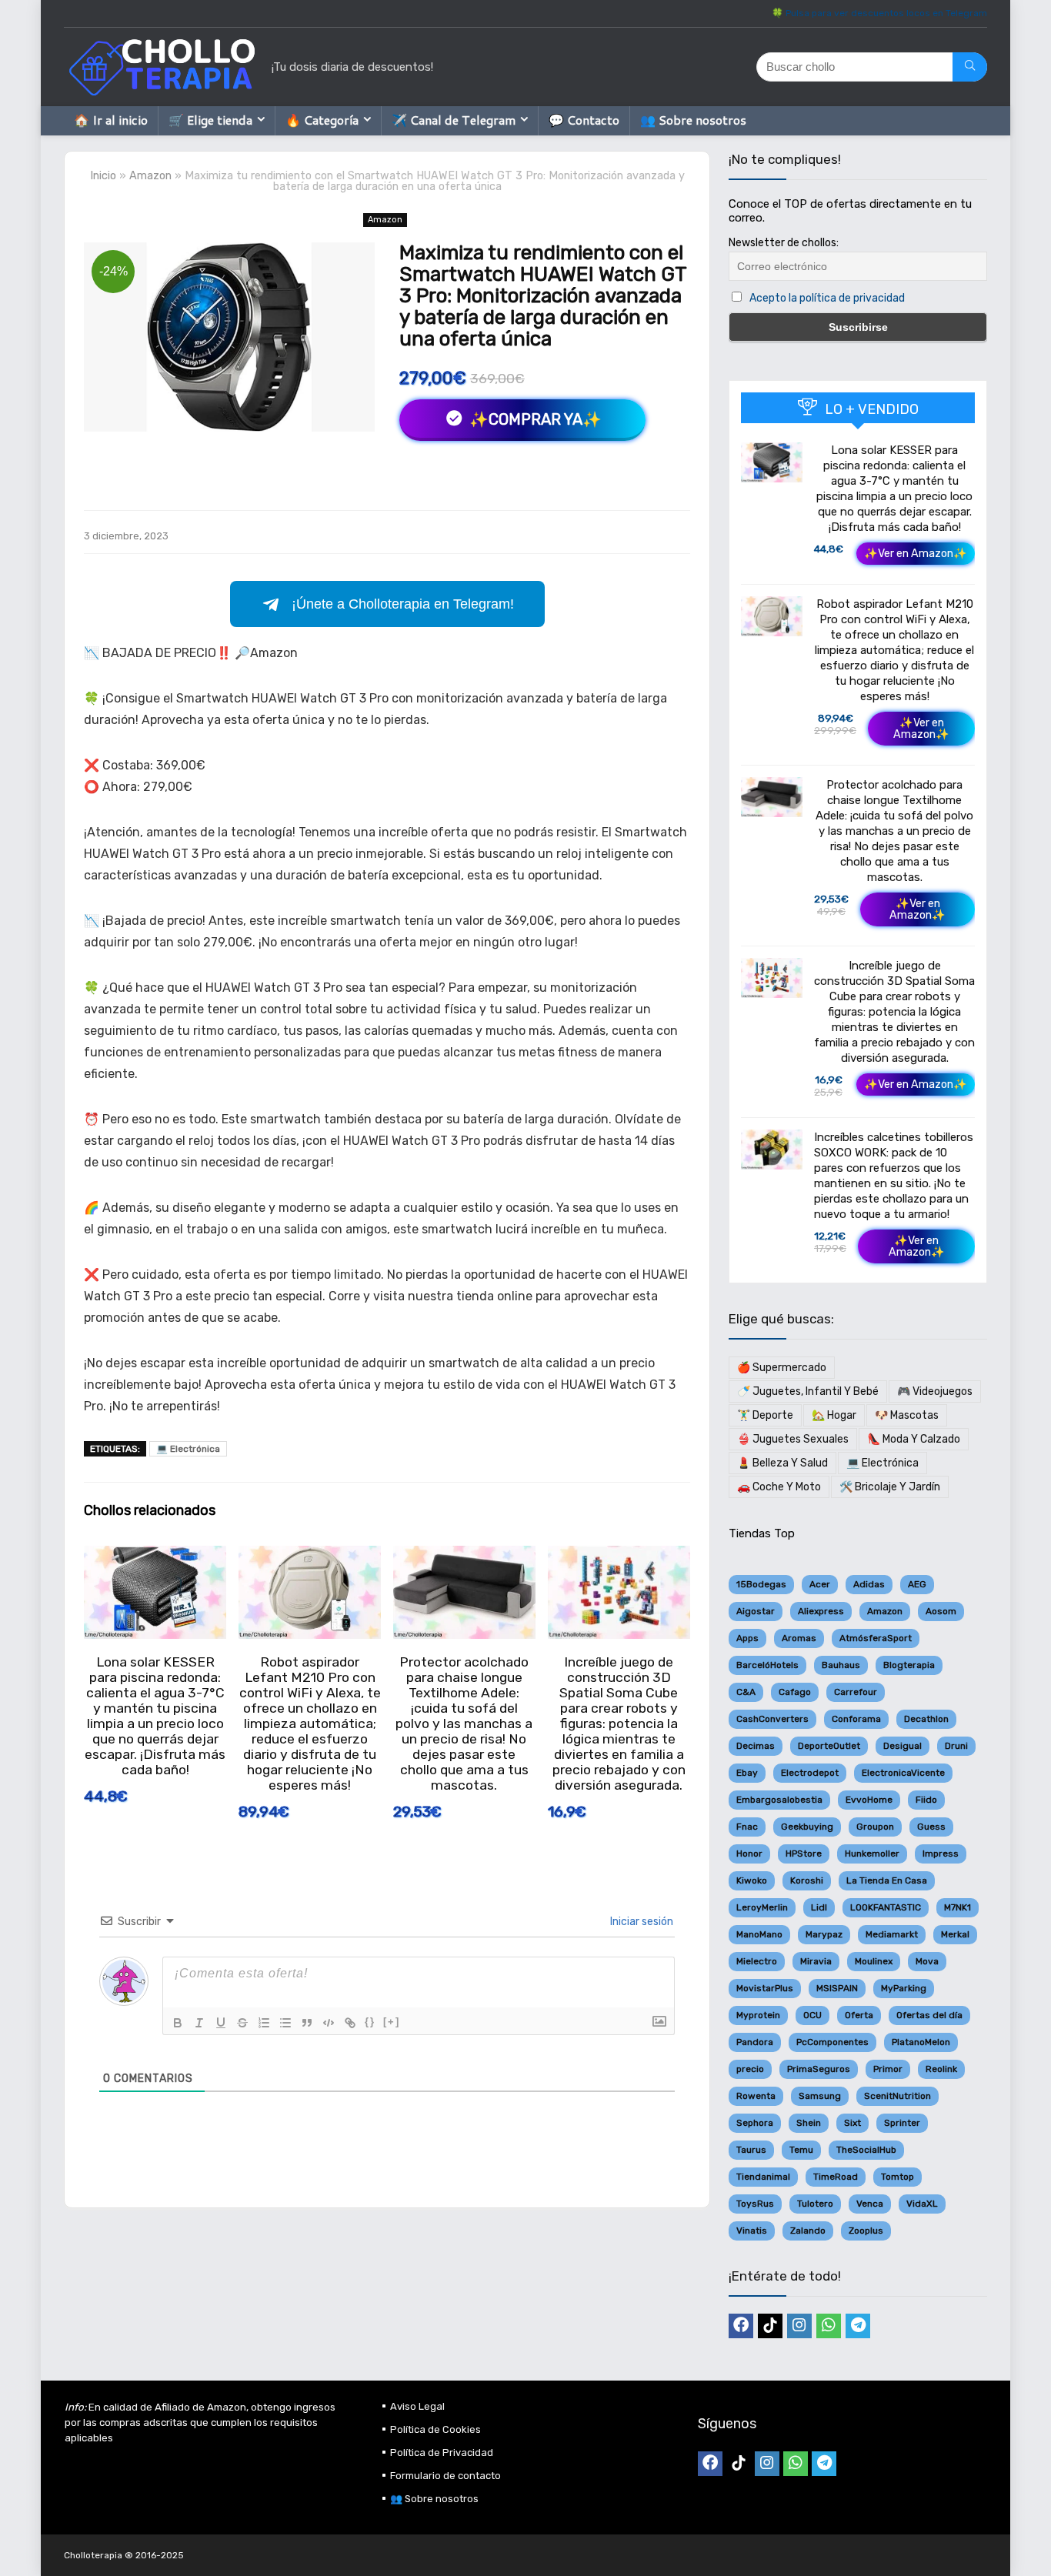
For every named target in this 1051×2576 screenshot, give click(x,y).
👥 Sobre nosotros (693, 120)
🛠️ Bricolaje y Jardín (890, 1487)
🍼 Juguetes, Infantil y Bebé (808, 1391)
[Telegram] (858, 2326)
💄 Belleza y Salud (782, 1463)
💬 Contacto (584, 120)
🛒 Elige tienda (210, 120)
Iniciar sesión (641, 1922)
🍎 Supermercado (782, 1368)
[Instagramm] (799, 2326)
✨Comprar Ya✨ (534, 419)
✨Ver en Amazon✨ (916, 554)
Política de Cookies (435, 2429)
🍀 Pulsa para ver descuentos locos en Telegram (879, 13)
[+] (392, 2022)
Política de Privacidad (442, 2453)
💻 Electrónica (188, 1449)
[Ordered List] (264, 2023)
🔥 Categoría (322, 120)
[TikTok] (770, 2326)
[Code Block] (329, 2023)
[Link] (350, 2023)
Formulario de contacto (445, 2476)
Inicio (103, 176)
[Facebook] (741, 2326)
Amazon (150, 176)
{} (370, 2022)
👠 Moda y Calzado (914, 1439)
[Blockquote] (307, 2023)
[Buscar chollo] (970, 67)
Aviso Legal (417, 2406)
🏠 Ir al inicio (111, 120)
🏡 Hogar (834, 1415)
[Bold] (178, 2023)
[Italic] (199, 2023)
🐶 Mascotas (907, 1415)
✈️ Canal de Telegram (454, 120)
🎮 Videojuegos (935, 1391)
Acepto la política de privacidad (827, 298)
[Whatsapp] (829, 2326)
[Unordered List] (285, 2023)
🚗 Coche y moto (779, 1487)
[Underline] (221, 2023)
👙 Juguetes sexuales (793, 1439)
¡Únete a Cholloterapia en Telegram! (403, 604)
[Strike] (242, 2023)
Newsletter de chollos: (784, 243)
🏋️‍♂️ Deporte (765, 1415)
